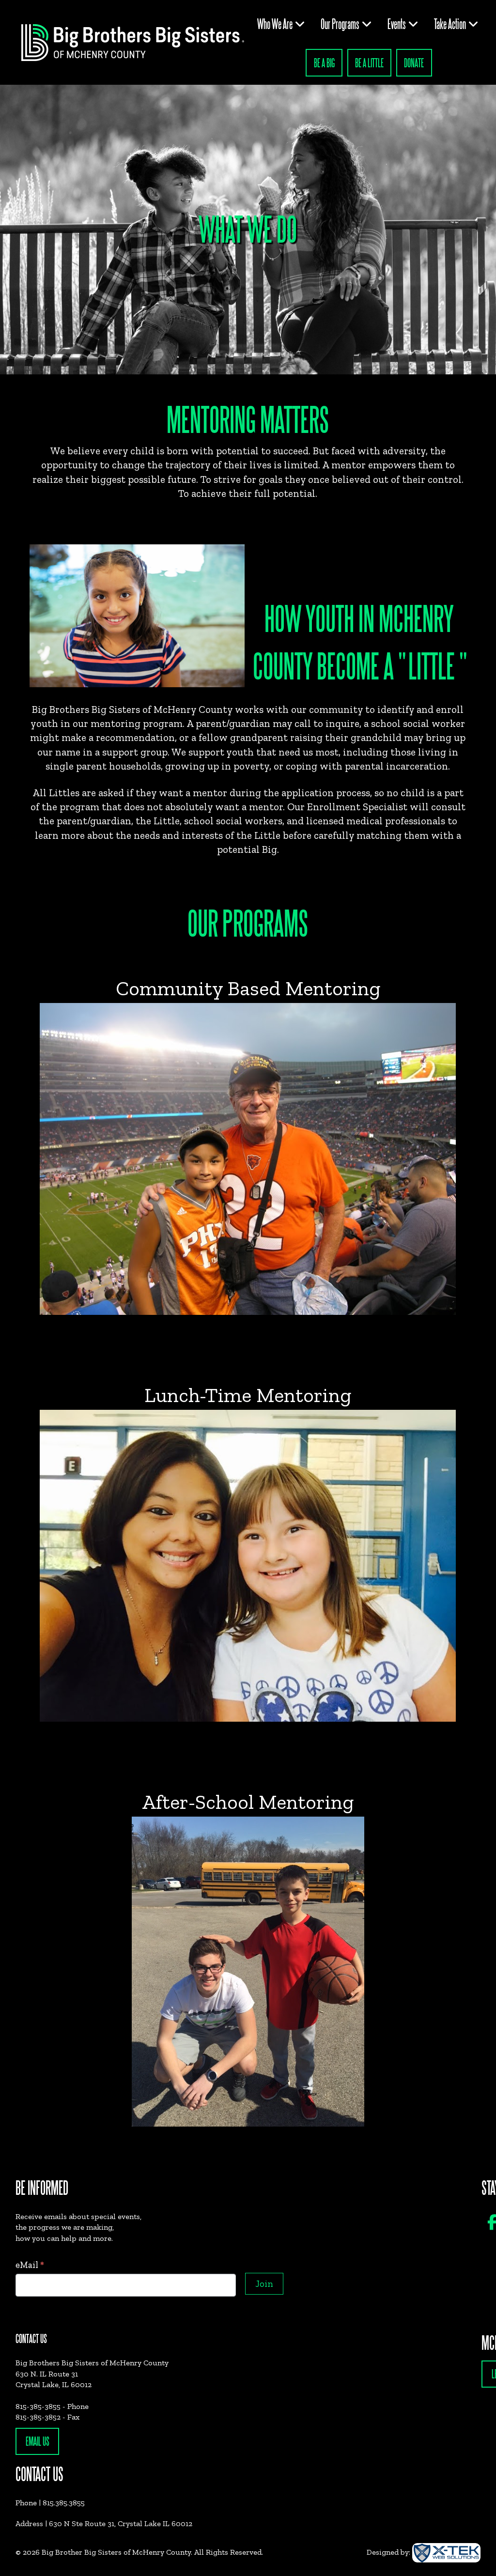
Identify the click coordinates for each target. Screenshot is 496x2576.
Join (264, 2284)
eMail (30, 2265)
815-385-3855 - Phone (52, 2406)
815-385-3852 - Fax (47, 2417)
